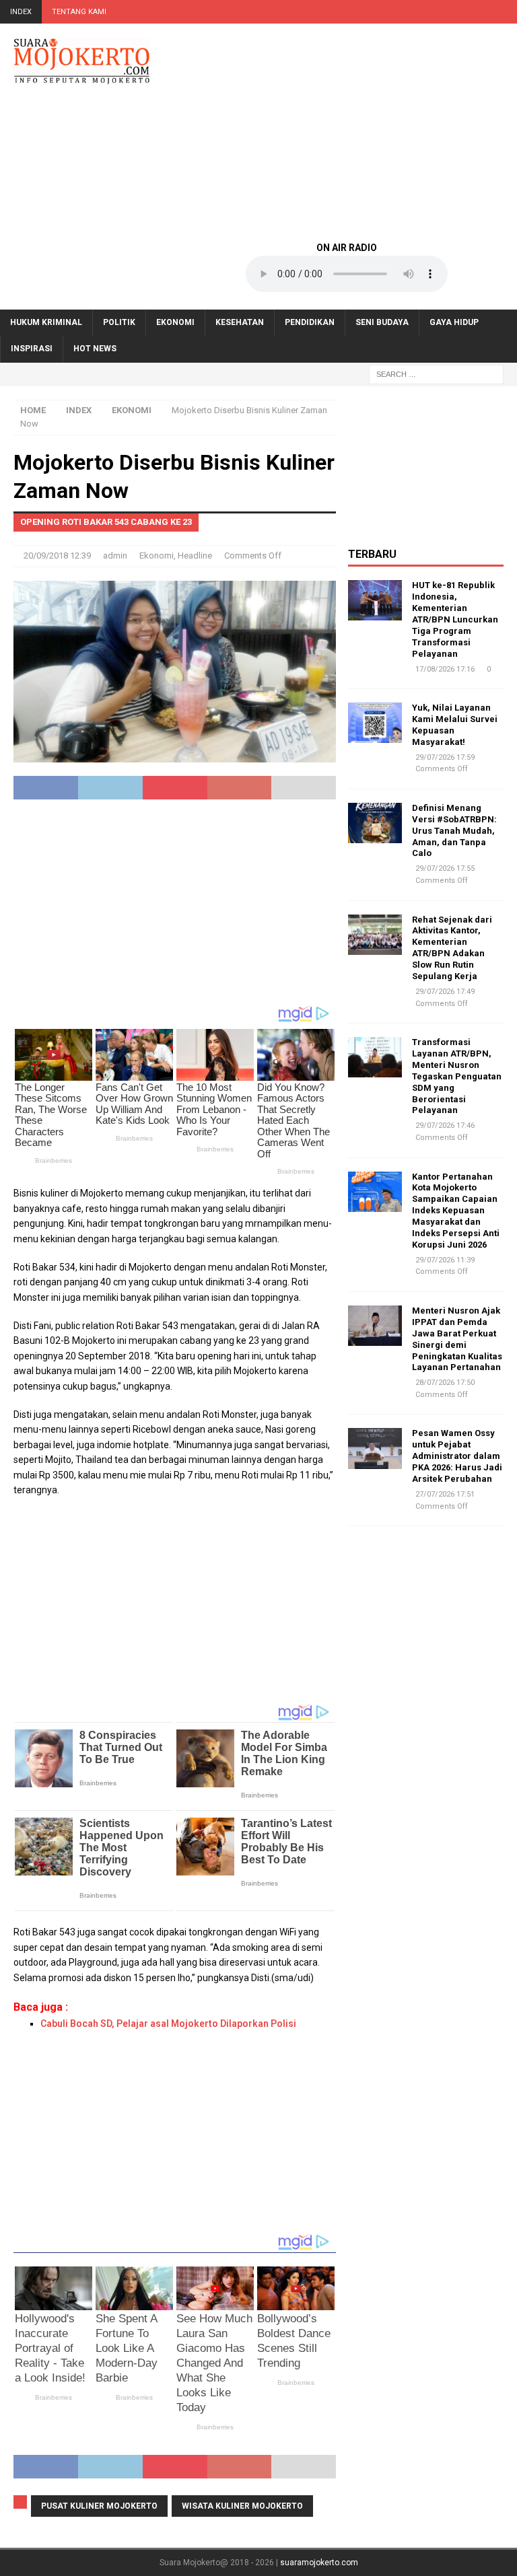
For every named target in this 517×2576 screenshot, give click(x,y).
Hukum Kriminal (46, 322)
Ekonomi (175, 322)
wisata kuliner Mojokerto (242, 2506)
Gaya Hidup (454, 322)
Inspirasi (32, 349)
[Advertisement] (347, 131)
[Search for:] (436, 373)
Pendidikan (310, 322)
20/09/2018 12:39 (57, 556)
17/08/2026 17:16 (445, 669)
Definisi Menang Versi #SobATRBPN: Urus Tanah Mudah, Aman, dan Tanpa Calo (454, 831)
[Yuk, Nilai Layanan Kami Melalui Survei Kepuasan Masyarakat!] (375, 723)
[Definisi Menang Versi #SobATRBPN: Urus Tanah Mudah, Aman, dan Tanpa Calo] (375, 823)
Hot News (95, 349)
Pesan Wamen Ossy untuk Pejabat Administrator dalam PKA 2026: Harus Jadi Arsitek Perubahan (457, 1456)
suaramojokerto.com (319, 2563)
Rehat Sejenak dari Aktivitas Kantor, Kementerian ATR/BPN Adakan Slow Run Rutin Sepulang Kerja (452, 948)
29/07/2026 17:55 (445, 868)
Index (21, 12)
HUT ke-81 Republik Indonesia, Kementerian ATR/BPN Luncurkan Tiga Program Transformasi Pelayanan (455, 619)
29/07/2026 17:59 (445, 757)
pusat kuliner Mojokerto (99, 2506)
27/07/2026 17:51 (445, 1494)
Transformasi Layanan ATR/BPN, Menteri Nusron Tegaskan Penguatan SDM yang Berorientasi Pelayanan (457, 1076)
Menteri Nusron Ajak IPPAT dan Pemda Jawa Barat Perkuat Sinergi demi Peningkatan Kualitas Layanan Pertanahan (457, 1339)
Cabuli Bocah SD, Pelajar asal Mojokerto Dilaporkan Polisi (168, 2024)
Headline (195, 556)
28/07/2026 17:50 (445, 1383)
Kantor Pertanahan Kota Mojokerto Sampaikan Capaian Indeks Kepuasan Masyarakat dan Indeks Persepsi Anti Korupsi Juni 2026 (456, 1211)
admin (115, 556)
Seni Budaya (382, 322)
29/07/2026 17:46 (445, 1125)
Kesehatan (240, 322)
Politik (119, 322)
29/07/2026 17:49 (445, 992)
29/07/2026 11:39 (445, 1260)
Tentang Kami (79, 12)
